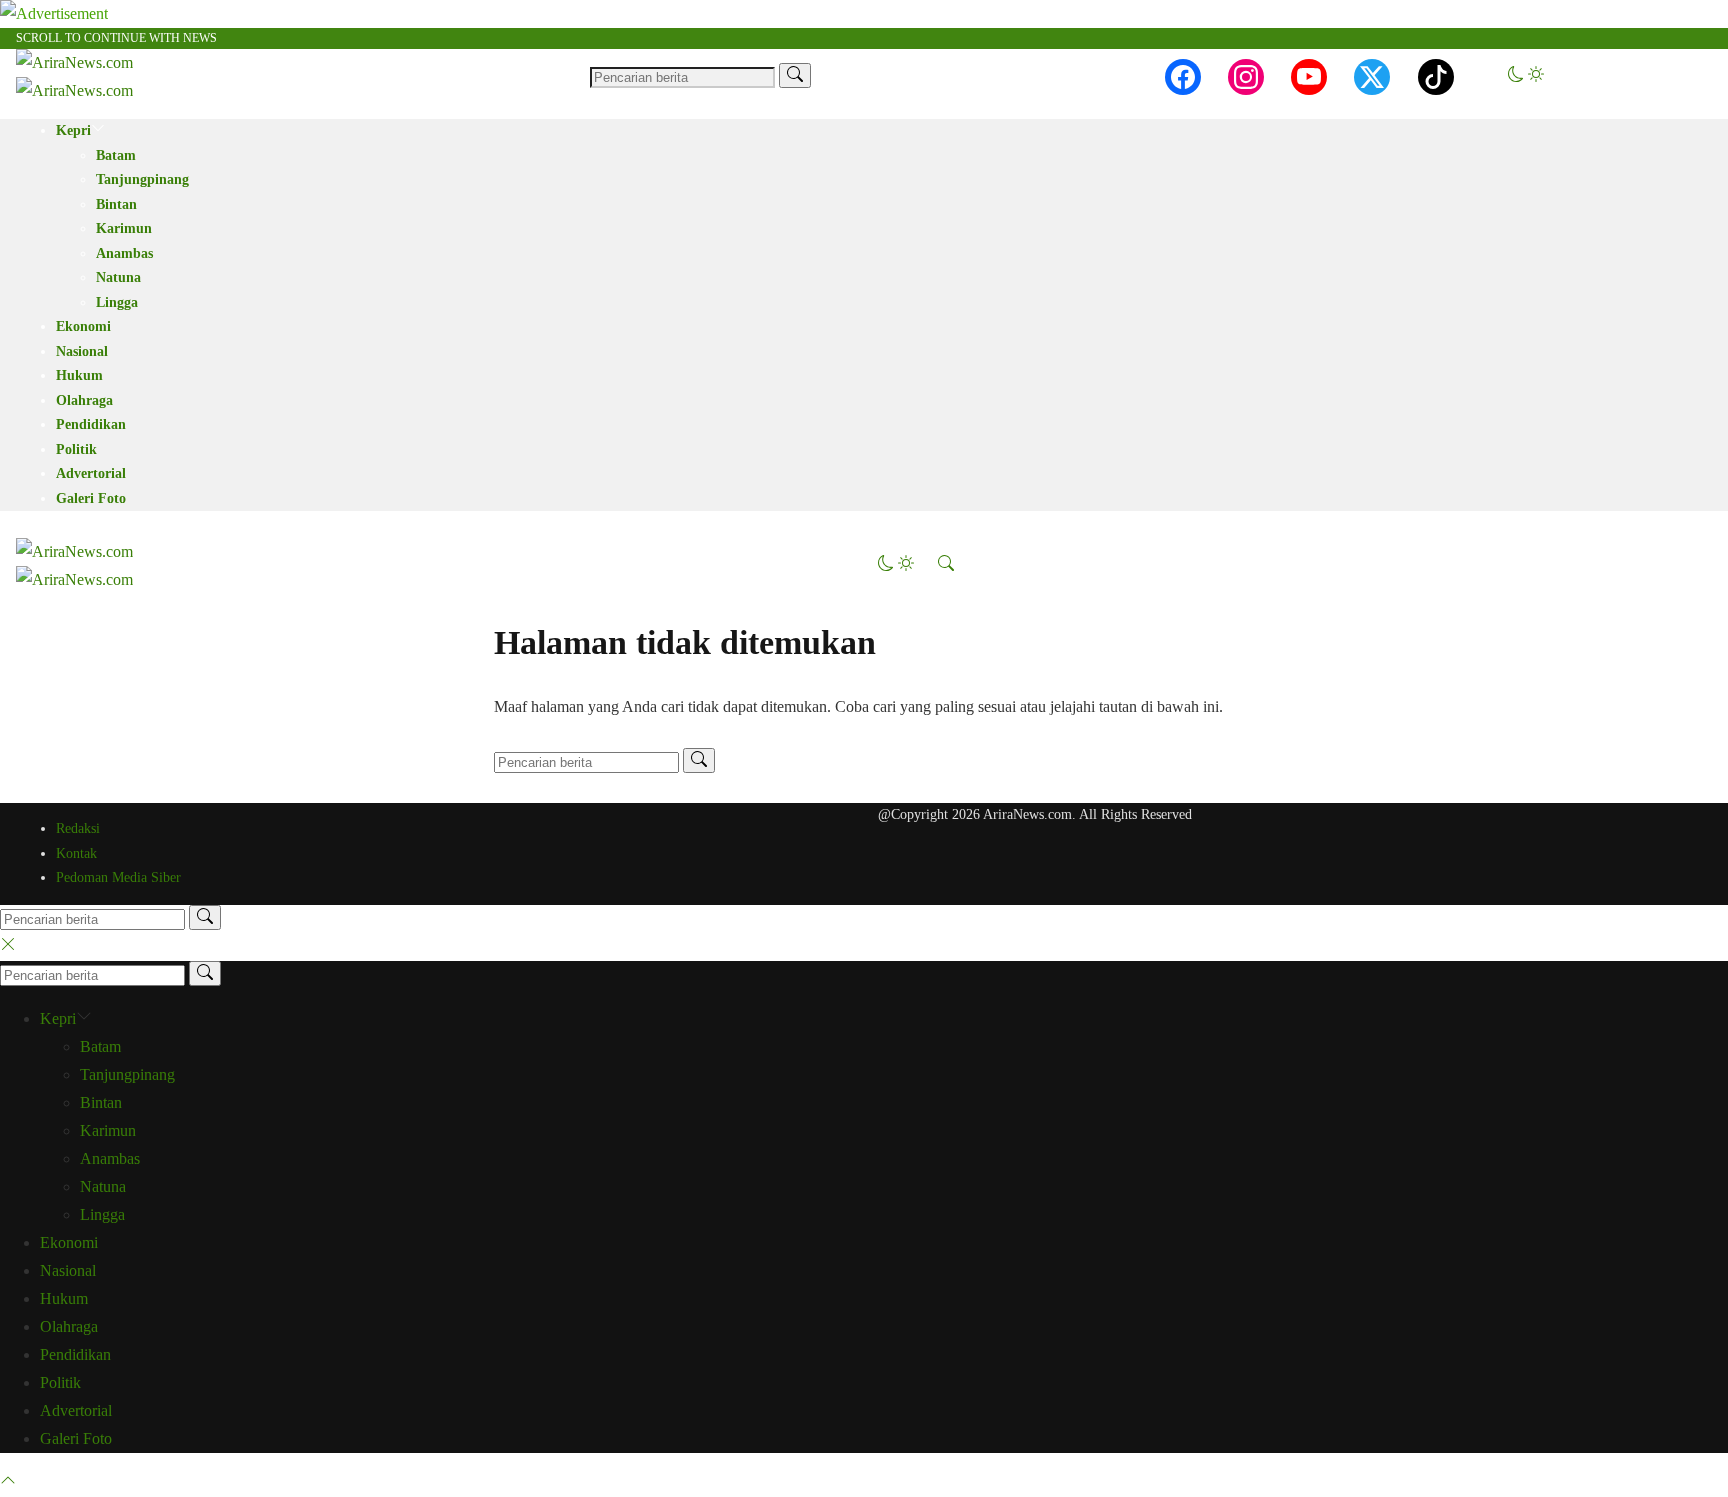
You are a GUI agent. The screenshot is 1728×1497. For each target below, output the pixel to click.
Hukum (79, 375)
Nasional (82, 351)
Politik (76, 449)
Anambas (124, 253)
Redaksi (78, 828)
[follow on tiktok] (1436, 77)
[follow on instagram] (1246, 77)
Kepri (73, 130)
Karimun (124, 228)
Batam (116, 155)
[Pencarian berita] (795, 75)
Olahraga (84, 400)
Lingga (117, 302)
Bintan (116, 204)
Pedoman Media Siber (118, 877)
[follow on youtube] (1309, 77)
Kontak (76, 853)
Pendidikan (91, 424)
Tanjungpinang (142, 179)
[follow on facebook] (1183, 77)
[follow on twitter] (1372, 77)
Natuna (118, 277)
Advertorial (91, 473)
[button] (1526, 76)
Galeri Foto (91, 498)
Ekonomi (83, 326)
